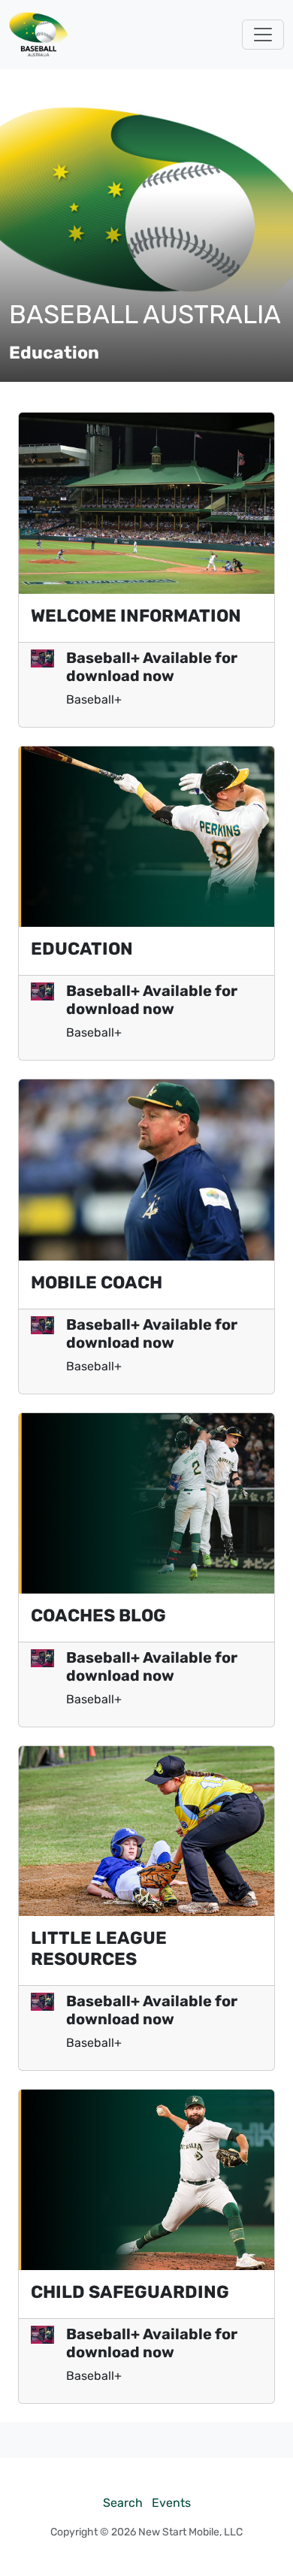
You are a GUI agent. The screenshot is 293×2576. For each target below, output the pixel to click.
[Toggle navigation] (263, 35)
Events (171, 2503)
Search (123, 2503)
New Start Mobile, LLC (190, 2532)
